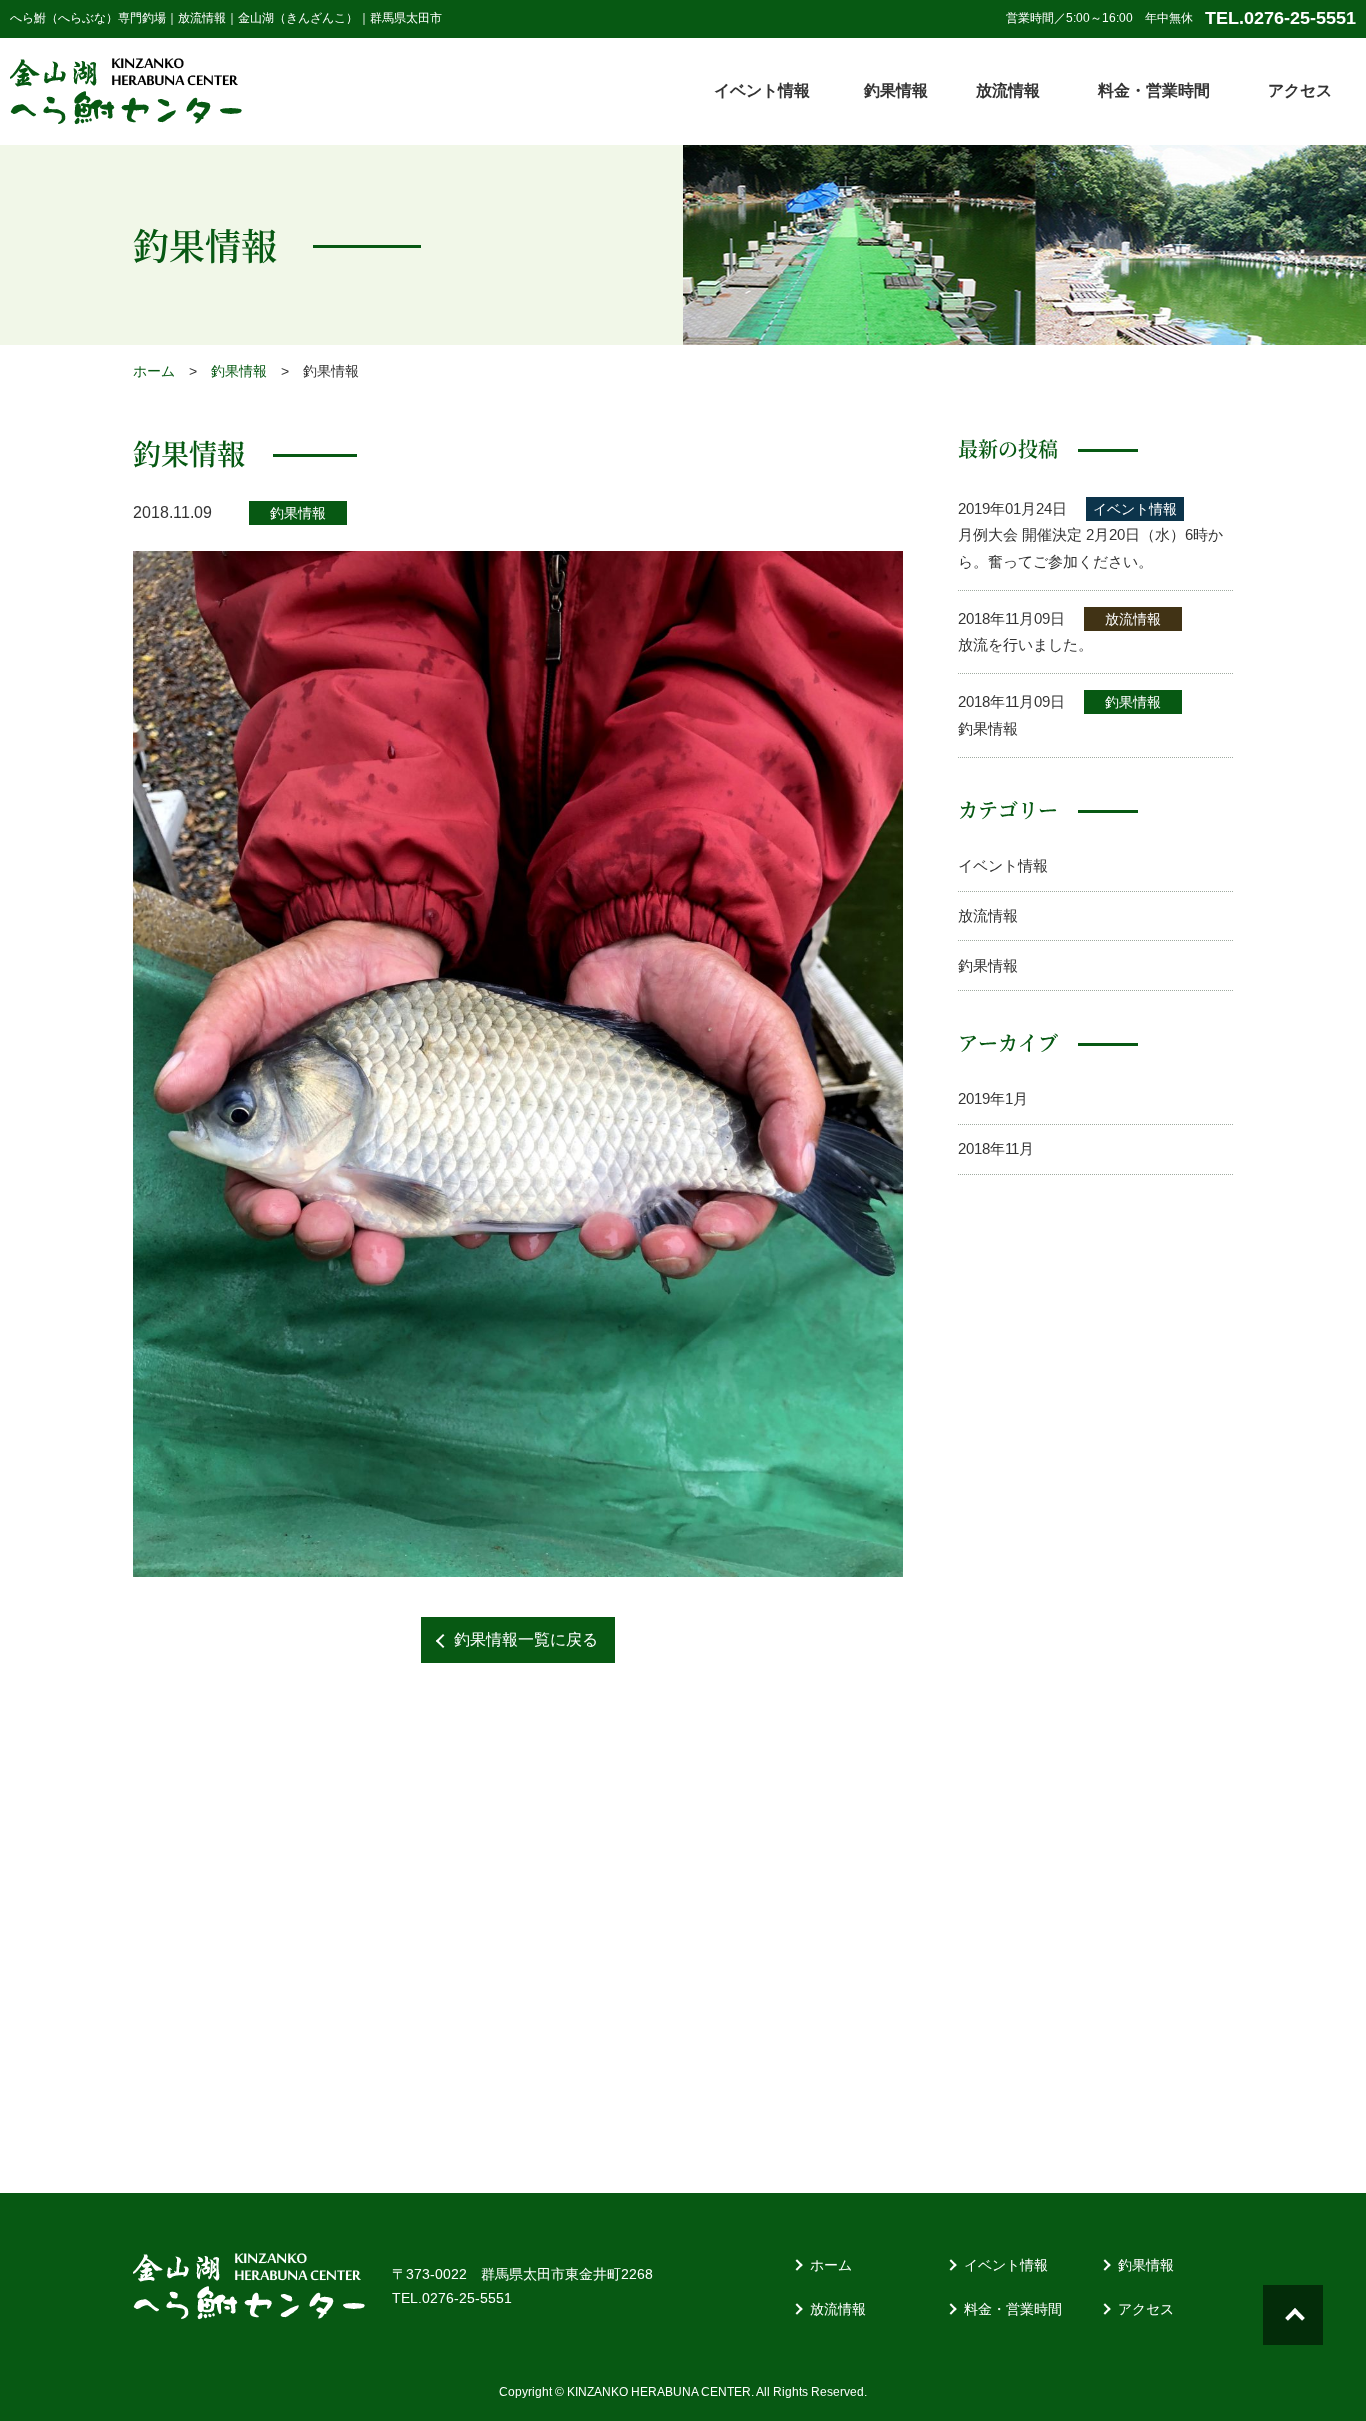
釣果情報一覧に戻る (526, 1639)
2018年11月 (996, 1148)
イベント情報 (762, 90)
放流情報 (1008, 90)
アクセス (1300, 90)
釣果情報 (896, 90)
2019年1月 (993, 1098)
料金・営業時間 (1154, 90)
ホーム (154, 371)
